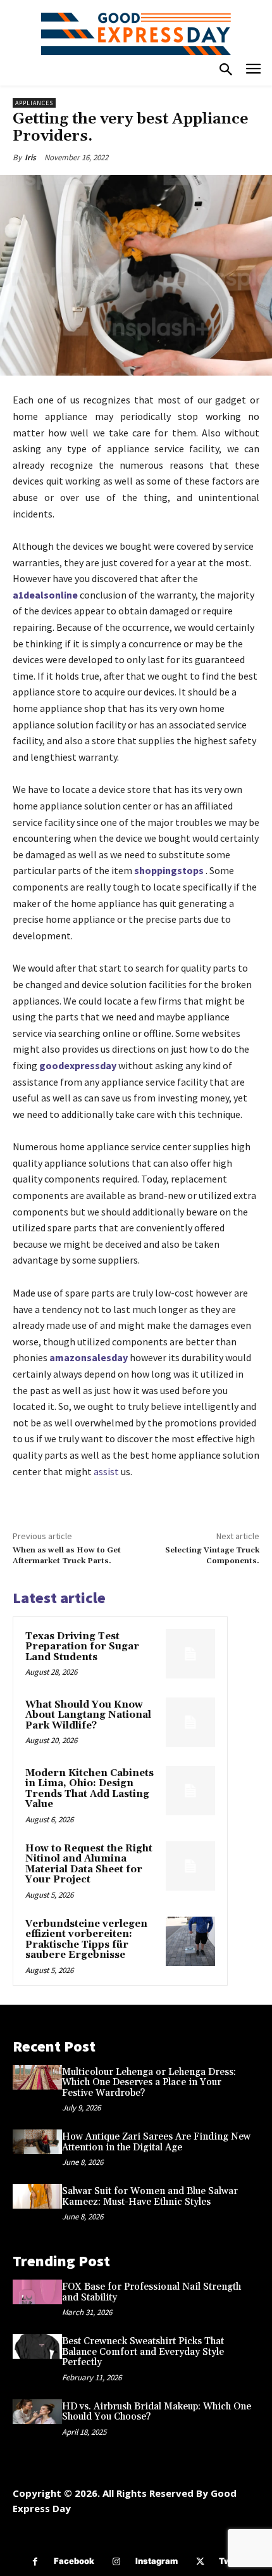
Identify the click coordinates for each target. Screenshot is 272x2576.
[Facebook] (35, 2562)
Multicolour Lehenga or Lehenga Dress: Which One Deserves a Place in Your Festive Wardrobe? (149, 2083)
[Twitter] (200, 2562)
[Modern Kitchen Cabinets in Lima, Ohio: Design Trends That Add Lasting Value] (190, 1791)
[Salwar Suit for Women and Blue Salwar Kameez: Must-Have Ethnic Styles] (37, 2196)
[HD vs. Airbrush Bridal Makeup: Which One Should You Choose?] (37, 2412)
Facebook (74, 2561)
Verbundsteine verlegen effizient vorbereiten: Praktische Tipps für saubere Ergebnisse (86, 1940)
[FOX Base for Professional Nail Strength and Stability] (37, 2292)
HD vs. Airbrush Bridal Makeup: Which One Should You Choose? (157, 2412)
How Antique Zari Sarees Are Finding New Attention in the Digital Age (156, 2142)
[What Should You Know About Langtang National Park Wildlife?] (190, 1722)
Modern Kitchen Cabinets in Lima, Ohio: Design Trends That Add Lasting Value (90, 1789)
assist (106, 1471)
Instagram (157, 2561)
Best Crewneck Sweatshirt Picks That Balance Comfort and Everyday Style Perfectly (143, 2352)
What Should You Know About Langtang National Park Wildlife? (88, 1715)
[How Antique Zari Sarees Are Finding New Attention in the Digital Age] (37, 2142)
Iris (30, 157)
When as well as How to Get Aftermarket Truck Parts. (67, 1555)
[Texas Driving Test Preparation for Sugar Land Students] (190, 1654)
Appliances (34, 103)
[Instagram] (117, 2562)
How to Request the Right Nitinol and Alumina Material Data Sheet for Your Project (89, 1864)
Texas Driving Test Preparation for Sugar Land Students (82, 1647)
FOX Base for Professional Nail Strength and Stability (151, 2292)
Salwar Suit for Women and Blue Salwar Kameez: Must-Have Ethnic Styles (150, 2197)
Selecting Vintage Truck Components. (212, 1555)
